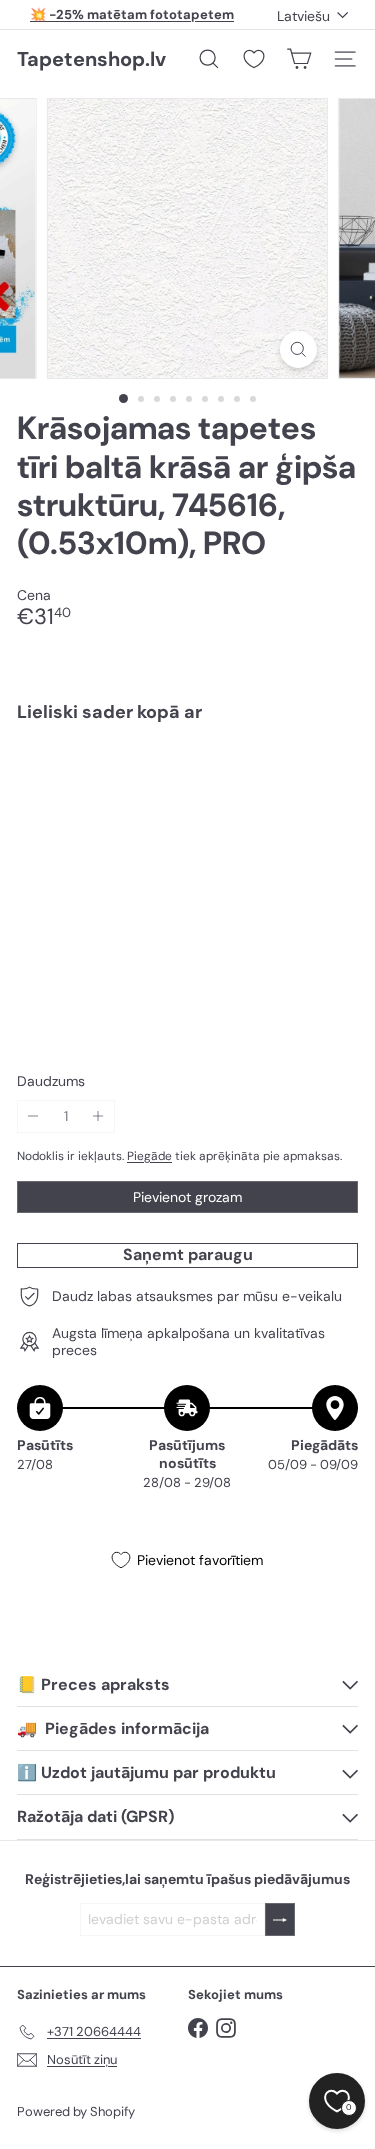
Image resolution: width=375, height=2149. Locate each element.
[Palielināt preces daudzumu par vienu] (98, 1116)
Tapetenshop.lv (91, 59)
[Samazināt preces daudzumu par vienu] (33, 1116)
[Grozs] (299, 59)
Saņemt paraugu (188, 1254)
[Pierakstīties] (280, 1919)
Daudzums (51, 1081)
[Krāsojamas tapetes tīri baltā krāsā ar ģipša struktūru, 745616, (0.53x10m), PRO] (187, 807)
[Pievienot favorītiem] (331, 780)
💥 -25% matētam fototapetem (132, 14)
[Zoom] (298, 349)
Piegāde (149, 1156)
